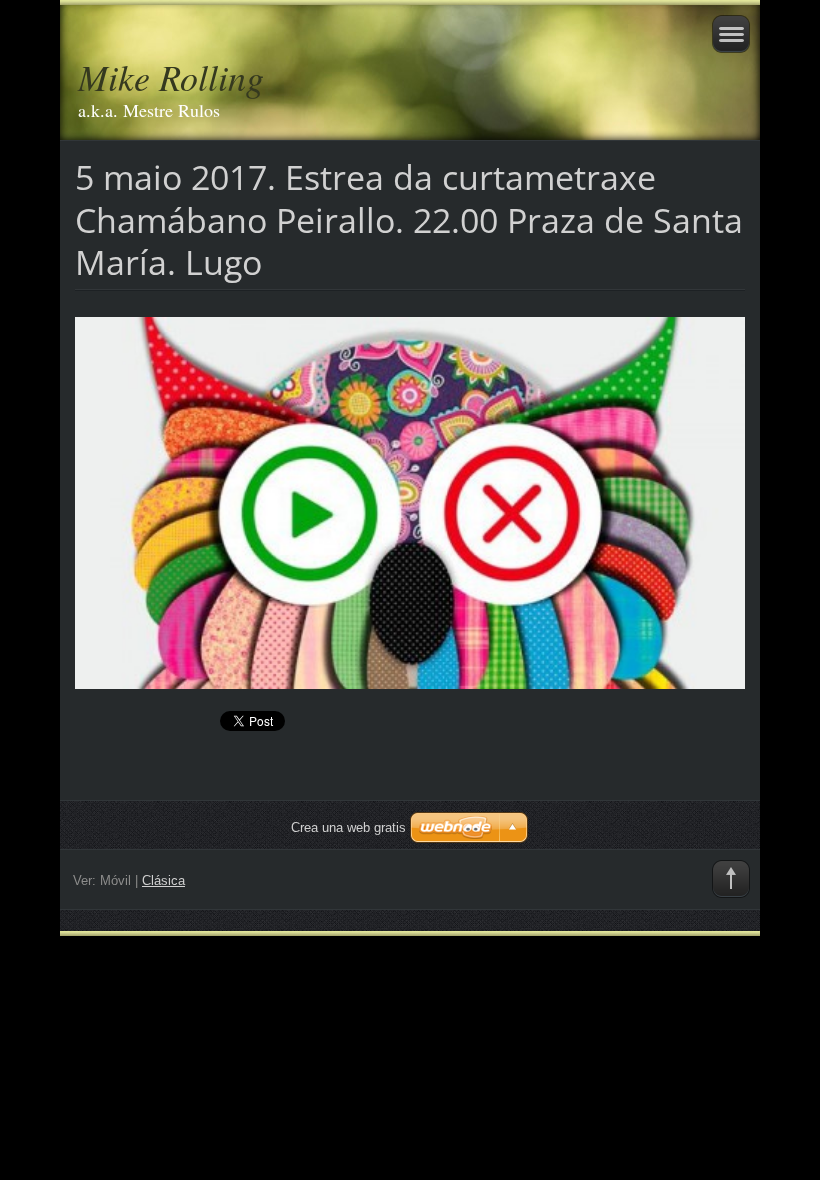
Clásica (163, 880)
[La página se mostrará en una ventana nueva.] (410, 501)
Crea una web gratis (348, 827)
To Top (731, 879)
